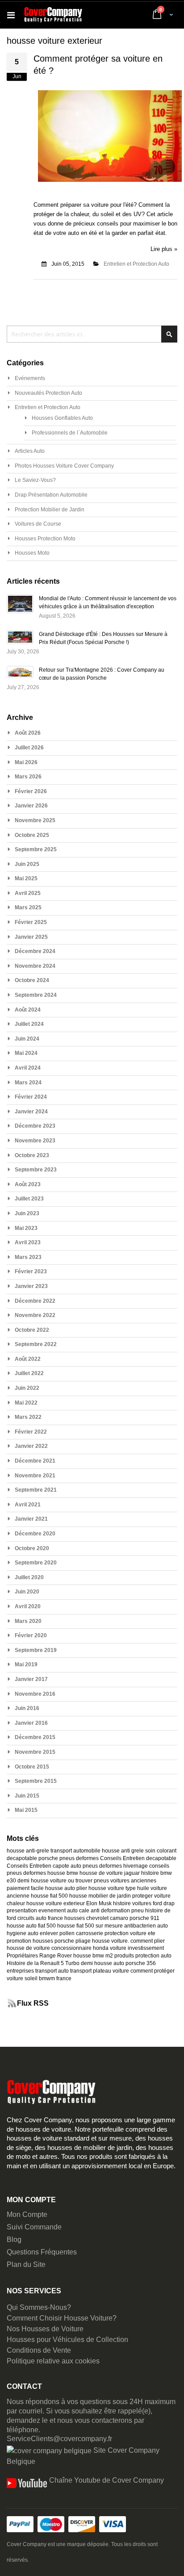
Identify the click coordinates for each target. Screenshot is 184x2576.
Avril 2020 (28, 1606)
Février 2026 (31, 791)
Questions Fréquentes (42, 2252)
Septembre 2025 (36, 849)
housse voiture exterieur (56, 1903)
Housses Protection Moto (45, 539)
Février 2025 (31, 922)
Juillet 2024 (29, 1024)
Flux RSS (33, 2003)
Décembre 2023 (35, 1126)
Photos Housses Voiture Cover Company (64, 466)
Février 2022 (31, 1432)
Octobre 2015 (32, 1767)
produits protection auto (143, 1956)
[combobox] (92, 334)
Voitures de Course (38, 524)
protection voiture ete (130, 1933)
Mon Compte (27, 2214)
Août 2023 (28, 1184)
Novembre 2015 (35, 1752)
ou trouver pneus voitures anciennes (112, 1881)
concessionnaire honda (80, 1948)
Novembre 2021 (35, 1476)
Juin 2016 (27, 1708)
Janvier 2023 (31, 1286)
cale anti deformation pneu (111, 1911)
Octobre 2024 (32, 980)
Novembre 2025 (35, 820)
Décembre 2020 (35, 1534)
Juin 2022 (27, 1388)
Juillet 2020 (29, 1577)
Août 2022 (28, 1359)
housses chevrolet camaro (96, 1918)
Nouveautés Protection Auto (48, 393)
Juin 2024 (27, 1039)
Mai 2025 (26, 878)
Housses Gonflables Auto (62, 418)
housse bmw (63, 1873)
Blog (14, 2239)
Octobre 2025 (32, 835)
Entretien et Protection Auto (136, 264)
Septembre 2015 (36, 1781)
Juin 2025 (27, 864)
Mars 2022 (28, 1417)
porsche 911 (144, 1918)
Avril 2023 (28, 1242)
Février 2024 (31, 1097)
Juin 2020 (27, 1592)
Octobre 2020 (32, 1548)
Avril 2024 (28, 1068)
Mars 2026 (28, 777)
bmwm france (55, 1978)
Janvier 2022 (31, 1446)
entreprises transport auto (38, 1971)
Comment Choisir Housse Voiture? (62, 2318)
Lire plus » (164, 249)
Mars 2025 (28, 907)
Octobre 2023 (32, 1155)
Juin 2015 (27, 1796)
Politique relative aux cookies (53, 2361)
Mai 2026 (26, 762)
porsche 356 (141, 1963)
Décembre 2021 (35, 1461)
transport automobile (75, 1851)
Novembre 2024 (35, 966)
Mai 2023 (26, 1228)
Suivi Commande (34, 2227)
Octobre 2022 (32, 1330)
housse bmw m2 (93, 1956)
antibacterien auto (146, 1926)
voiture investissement (137, 1948)
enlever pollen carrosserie (71, 1933)
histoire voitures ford (138, 1903)
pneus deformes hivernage (115, 1866)
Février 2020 (31, 1635)
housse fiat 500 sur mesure (90, 1926)
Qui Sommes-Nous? (39, 2307)
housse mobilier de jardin (100, 1896)
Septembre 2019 (36, 1650)
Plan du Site (26, 2264)
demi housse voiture (42, 1881)
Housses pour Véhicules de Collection (67, 2340)
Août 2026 (28, 733)
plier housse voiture (100, 1888)
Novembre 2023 (35, 1141)
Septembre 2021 (36, 1490)
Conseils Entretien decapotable (138, 1858)
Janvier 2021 (31, 1519)
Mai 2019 (26, 1664)
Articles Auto (30, 451)
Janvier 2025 (31, 937)
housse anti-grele (28, 1851)
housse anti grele (123, 1851)
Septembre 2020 (36, 1563)
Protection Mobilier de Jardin (50, 510)
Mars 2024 (28, 1083)
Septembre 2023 (36, 1170)
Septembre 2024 (36, 995)
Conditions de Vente (39, 2350)
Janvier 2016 (31, 1723)
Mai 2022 (26, 1403)
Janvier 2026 (31, 806)
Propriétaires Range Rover (39, 1956)
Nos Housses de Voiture (45, 2329)
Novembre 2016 (35, 1694)
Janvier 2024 (31, 1112)
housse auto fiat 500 (31, 1926)
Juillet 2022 (29, 1373)
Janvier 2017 (31, 1679)
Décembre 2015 (35, 1737)
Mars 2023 (28, 1257)
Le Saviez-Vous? (35, 480)
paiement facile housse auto (41, 1888)
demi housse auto (102, 1963)
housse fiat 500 (49, 1896)
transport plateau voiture (100, 1971)
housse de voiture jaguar (110, 1873)
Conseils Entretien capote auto (44, 1866)
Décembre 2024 (35, 951)
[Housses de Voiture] (53, 15)
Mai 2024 (26, 1053)
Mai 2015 (26, 1810)
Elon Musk (99, 1903)
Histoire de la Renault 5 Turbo (43, 1963)
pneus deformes (79, 1858)
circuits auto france (40, 1918)
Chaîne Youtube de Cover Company (107, 2480)
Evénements (30, 378)
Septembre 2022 (36, 1344)
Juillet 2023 (29, 1199)
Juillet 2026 (29, 748)
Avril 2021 (28, 1505)
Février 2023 (31, 1271)
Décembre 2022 (35, 1301)
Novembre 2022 (35, 1315)
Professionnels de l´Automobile (70, 433)
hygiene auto (23, 1933)
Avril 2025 (28, 893)
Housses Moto (32, 553)
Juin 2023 (27, 1213)
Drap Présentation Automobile (51, 495)
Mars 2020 (28, 1621)
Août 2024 (28, 1010)
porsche (48, 1858)
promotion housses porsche (40, 1941)
